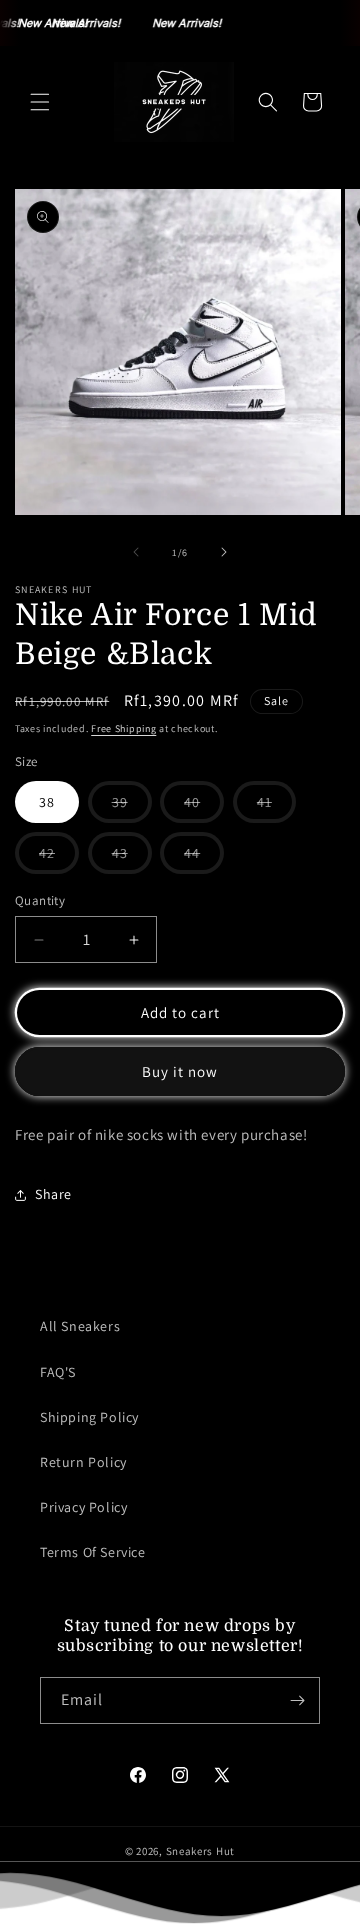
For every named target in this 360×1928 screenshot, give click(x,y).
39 (132, 807)
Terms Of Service (93, 1552)
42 (59, 858)
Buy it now (180, 1071)
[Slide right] (224, 552)
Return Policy (83, 1462)
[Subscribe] (297, 1700)
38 (47, 802)
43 (132, 858)
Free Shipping (123, 728)
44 (204, 858)
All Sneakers (80, 1326)
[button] (40, 102)
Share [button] (53, 1194)
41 (276, 807)
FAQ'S (58, 1372)
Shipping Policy (89, 1417)
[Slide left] (136, 552)
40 (204, 807)
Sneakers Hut (200, 1851)
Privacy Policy (83, 1507)
